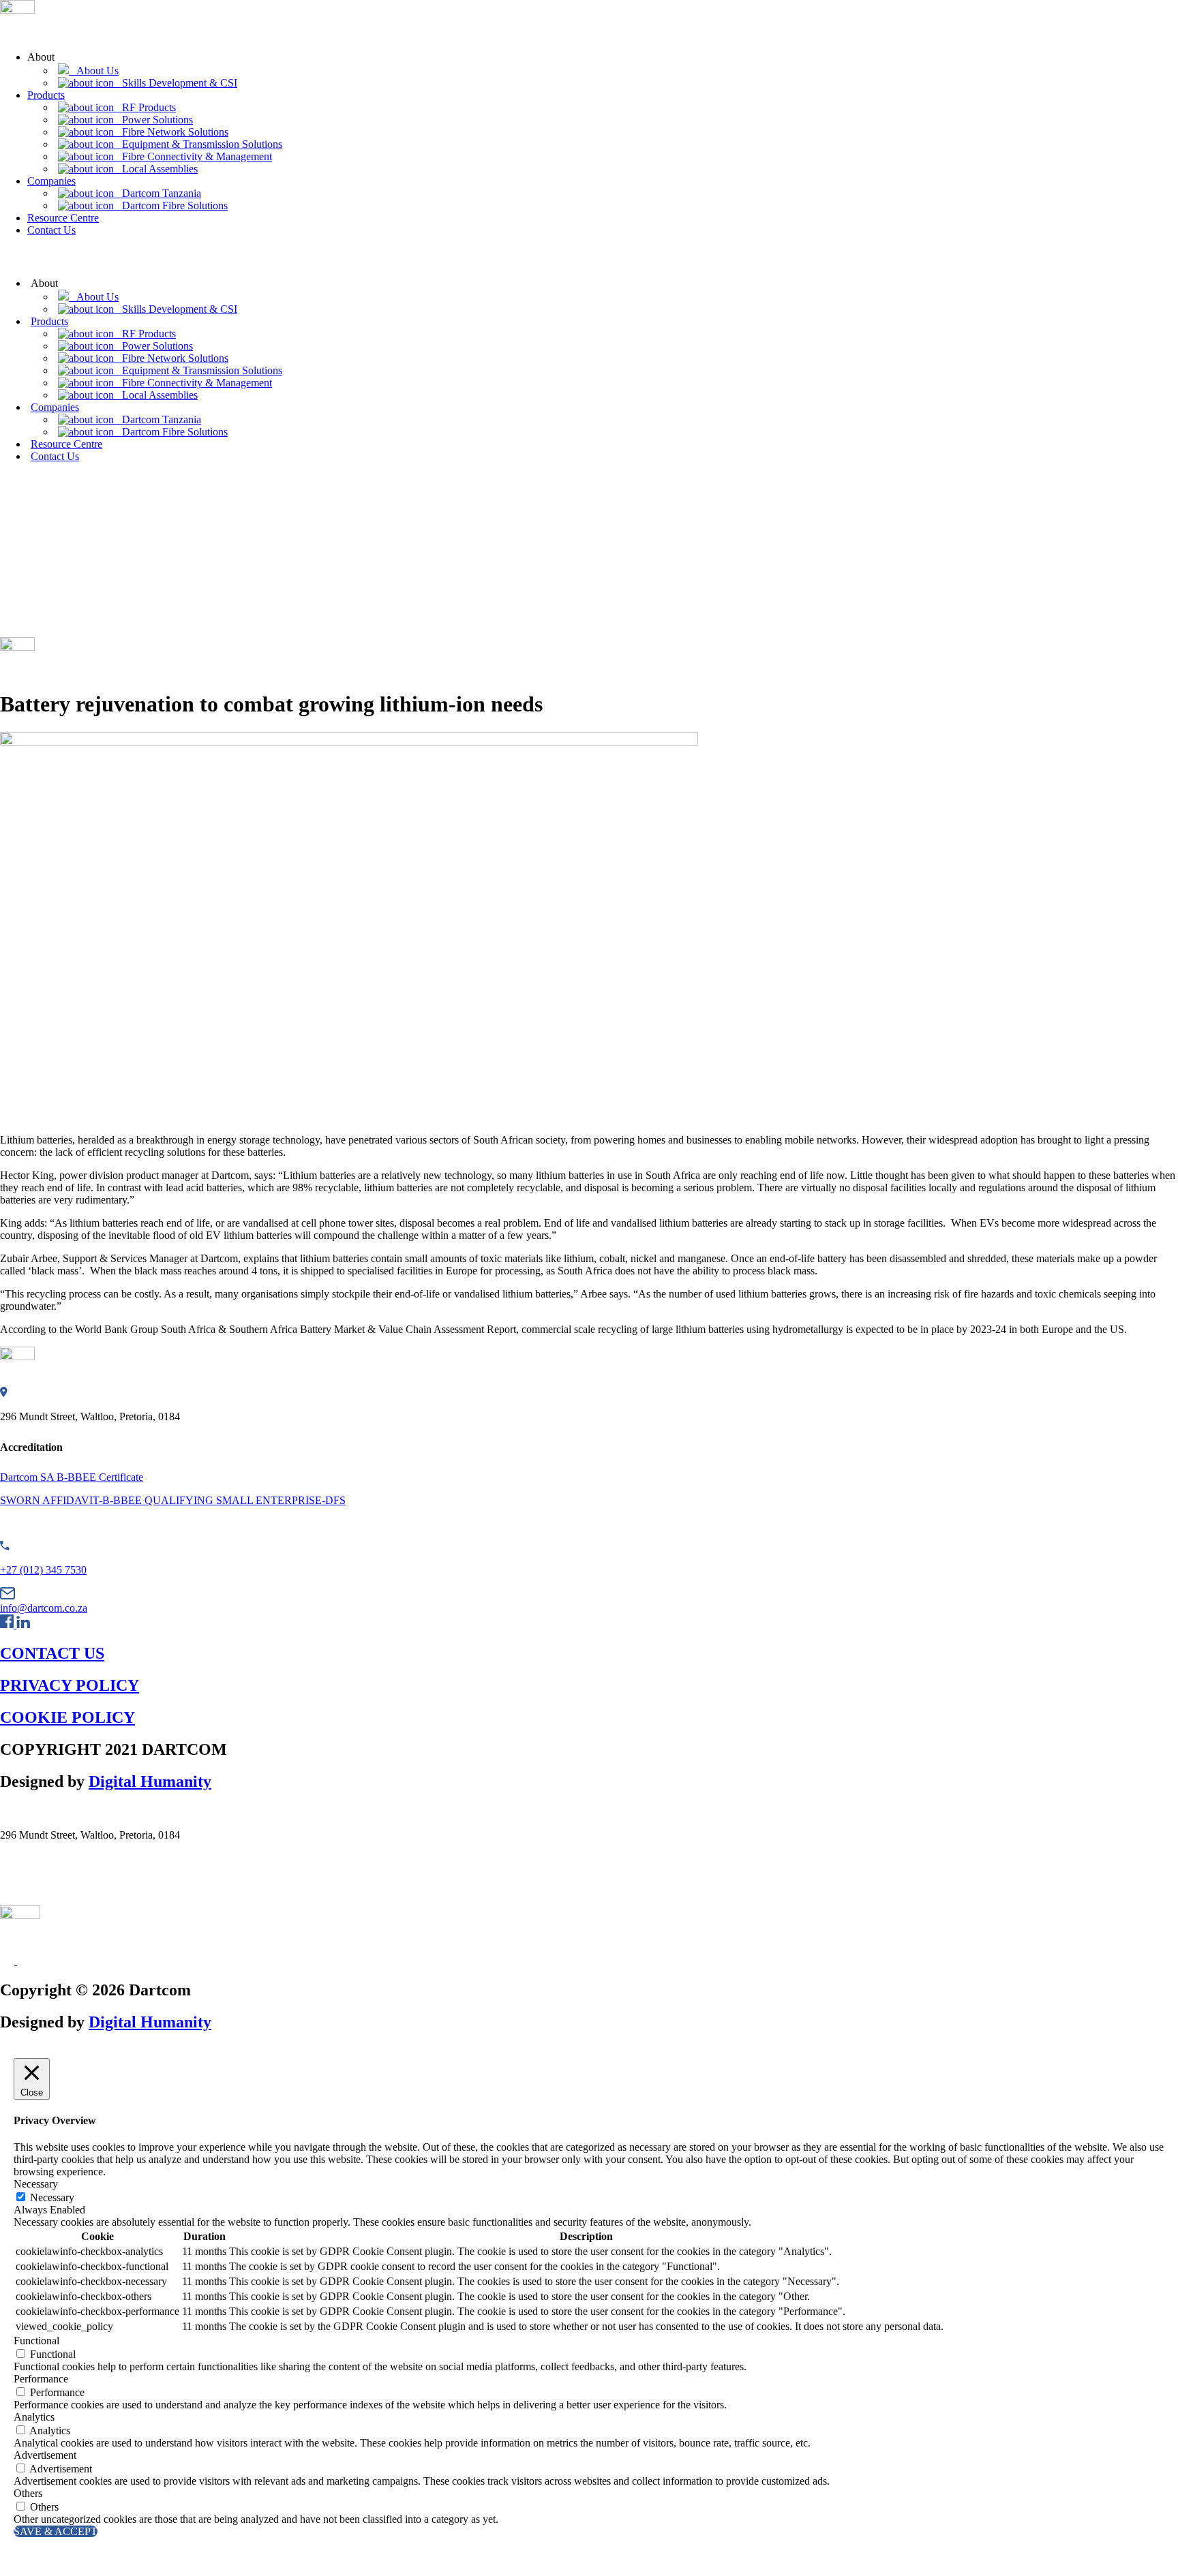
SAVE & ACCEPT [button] (56, 2531)
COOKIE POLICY (67, 1717)
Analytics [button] (34, 2417)
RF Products (145, 107)
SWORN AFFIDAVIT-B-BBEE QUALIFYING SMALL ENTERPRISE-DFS (173, 1500)
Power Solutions (153, 120)
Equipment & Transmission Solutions (198, 144)
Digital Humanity (150, 1781)
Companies (51, 181)
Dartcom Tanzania (157, 193)
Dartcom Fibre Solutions (171, 205)
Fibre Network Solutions (171, 132)
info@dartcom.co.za (44, 1608)
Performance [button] (41, 2379)
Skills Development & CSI (176, 83)
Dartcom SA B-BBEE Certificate (72, 1477)
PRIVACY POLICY (70, 1685)
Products (46, 95)
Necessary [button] (36, 2184)
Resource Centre (63, 218)
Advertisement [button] (45, 2455)
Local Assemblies (156, 169)
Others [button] (28, 2493)
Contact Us (51, 230)
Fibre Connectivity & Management (193, 156)
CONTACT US (52, 1653)
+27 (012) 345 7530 (43, 1570)
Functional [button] (36, 2341)
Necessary (52, 2197)
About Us (94, 71)
